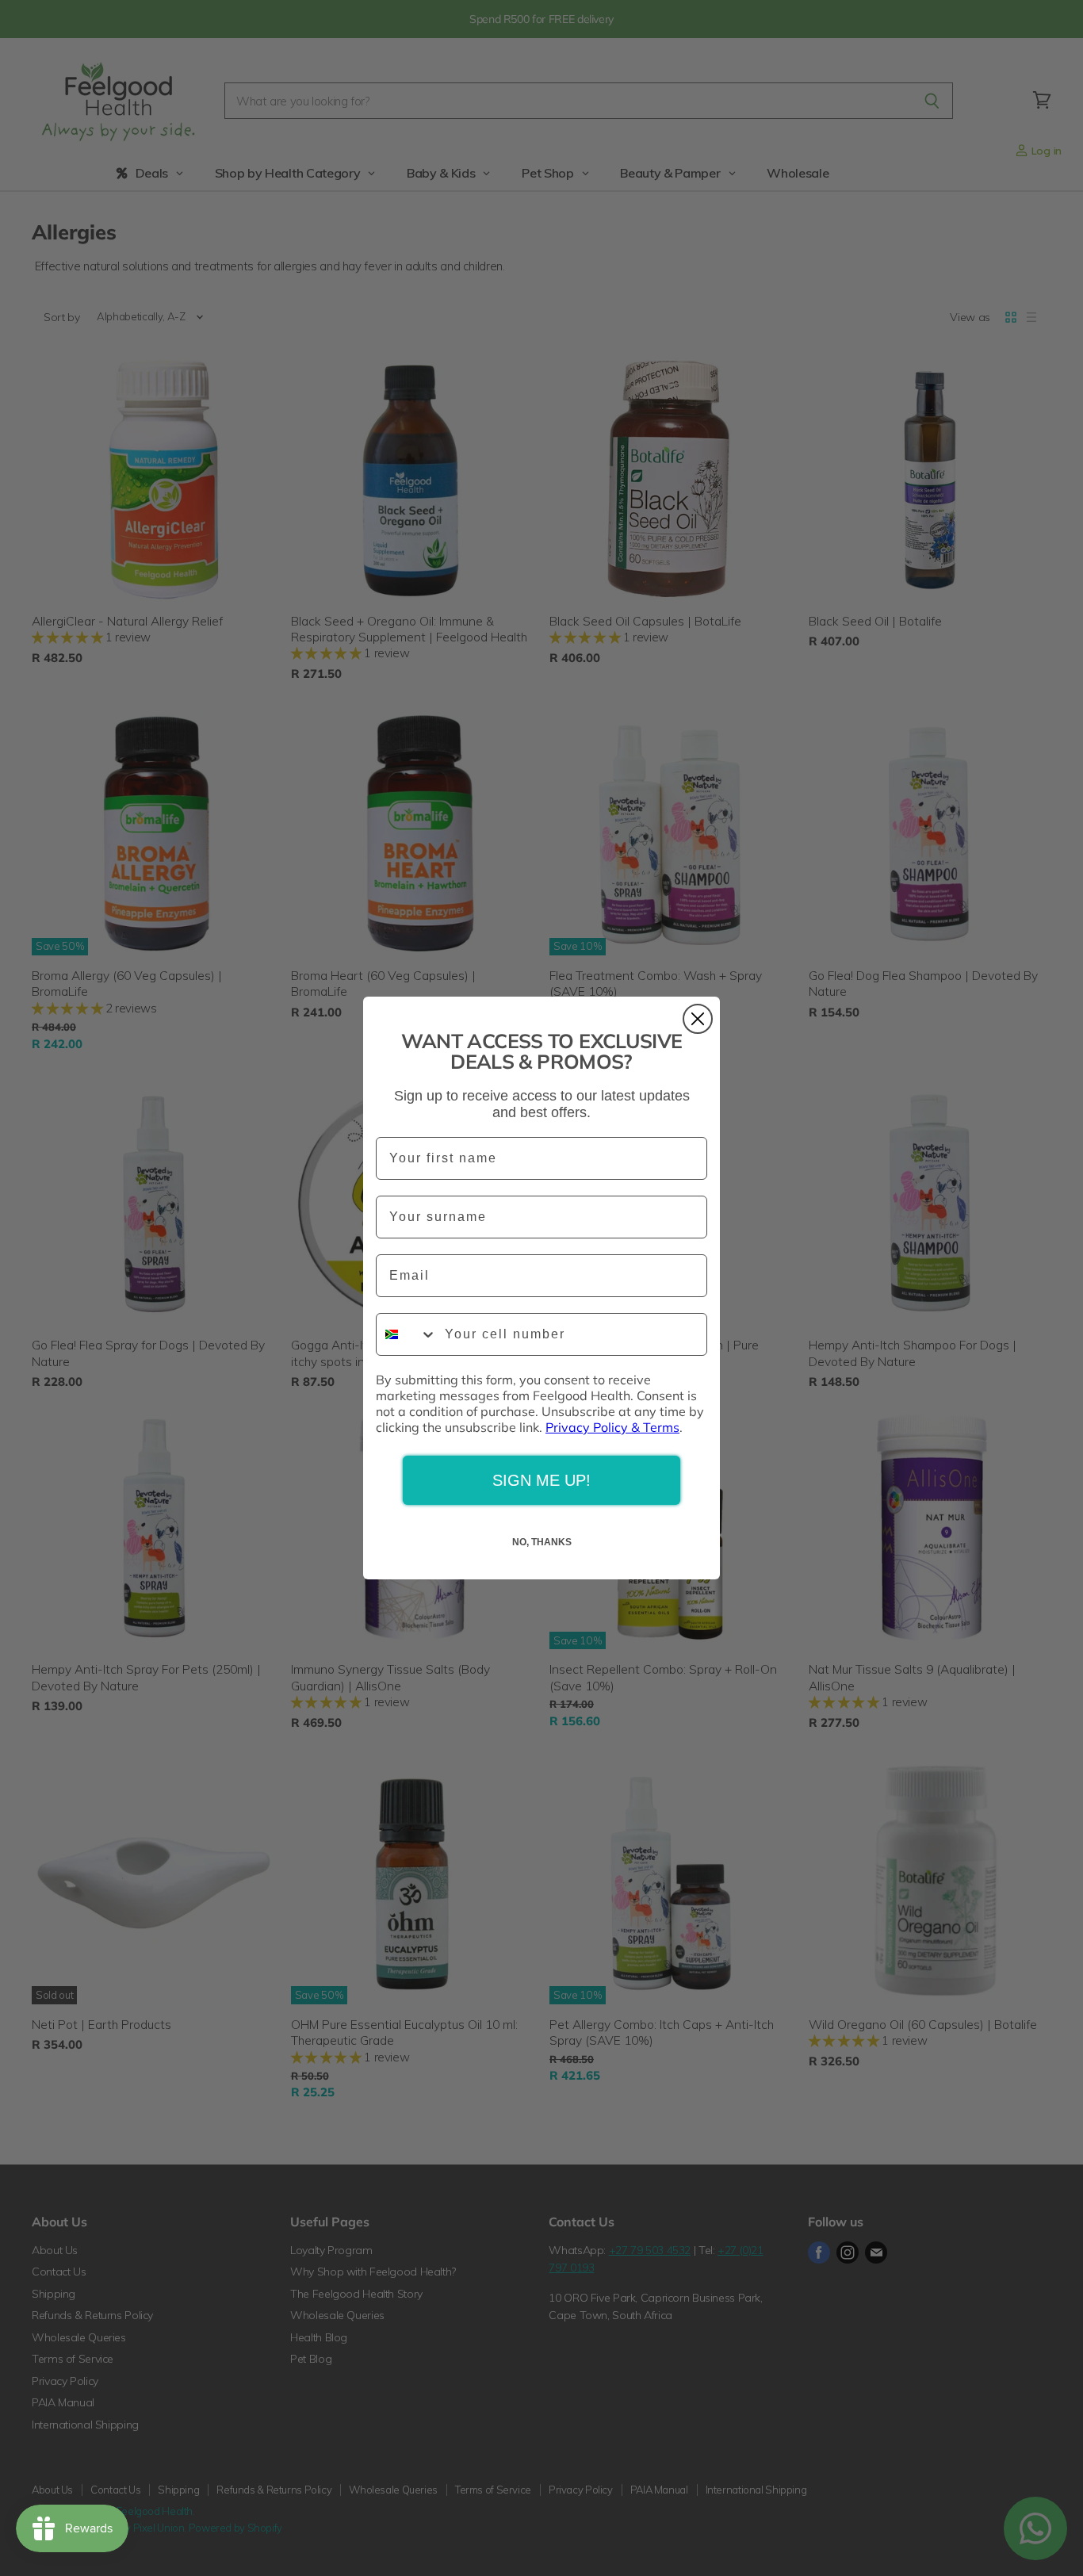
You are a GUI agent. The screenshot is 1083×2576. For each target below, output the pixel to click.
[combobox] (407, 1334)
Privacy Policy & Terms (612, 1427)
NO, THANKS (542, 1542)
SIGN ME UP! (541, 1480)
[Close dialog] (698, 1019)
